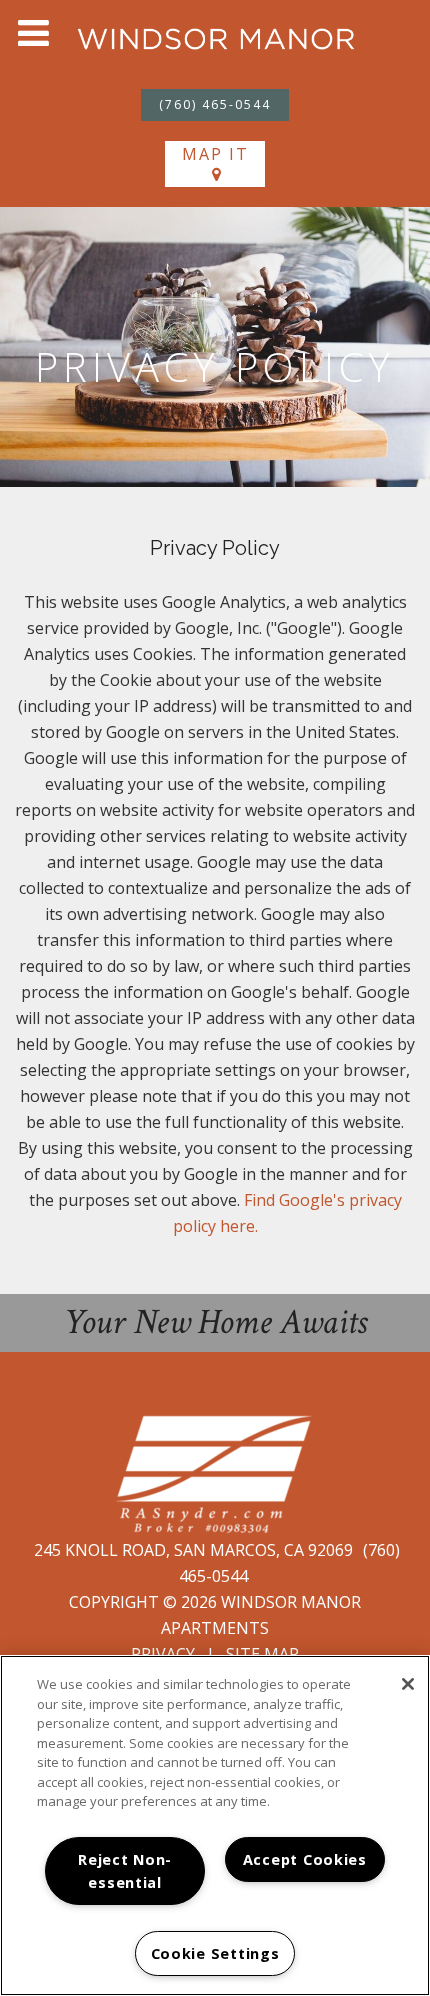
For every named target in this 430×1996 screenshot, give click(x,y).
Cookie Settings (215, 1953)
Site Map (262, 1654)
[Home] (216, 38)
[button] (33, 33)
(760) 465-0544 (215, 104)
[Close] (408, 1684)
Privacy (163, 1654)
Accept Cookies (305, 1859)
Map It (215, 154)
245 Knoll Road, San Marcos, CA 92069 (195, 1550)
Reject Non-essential (125, 1871)
